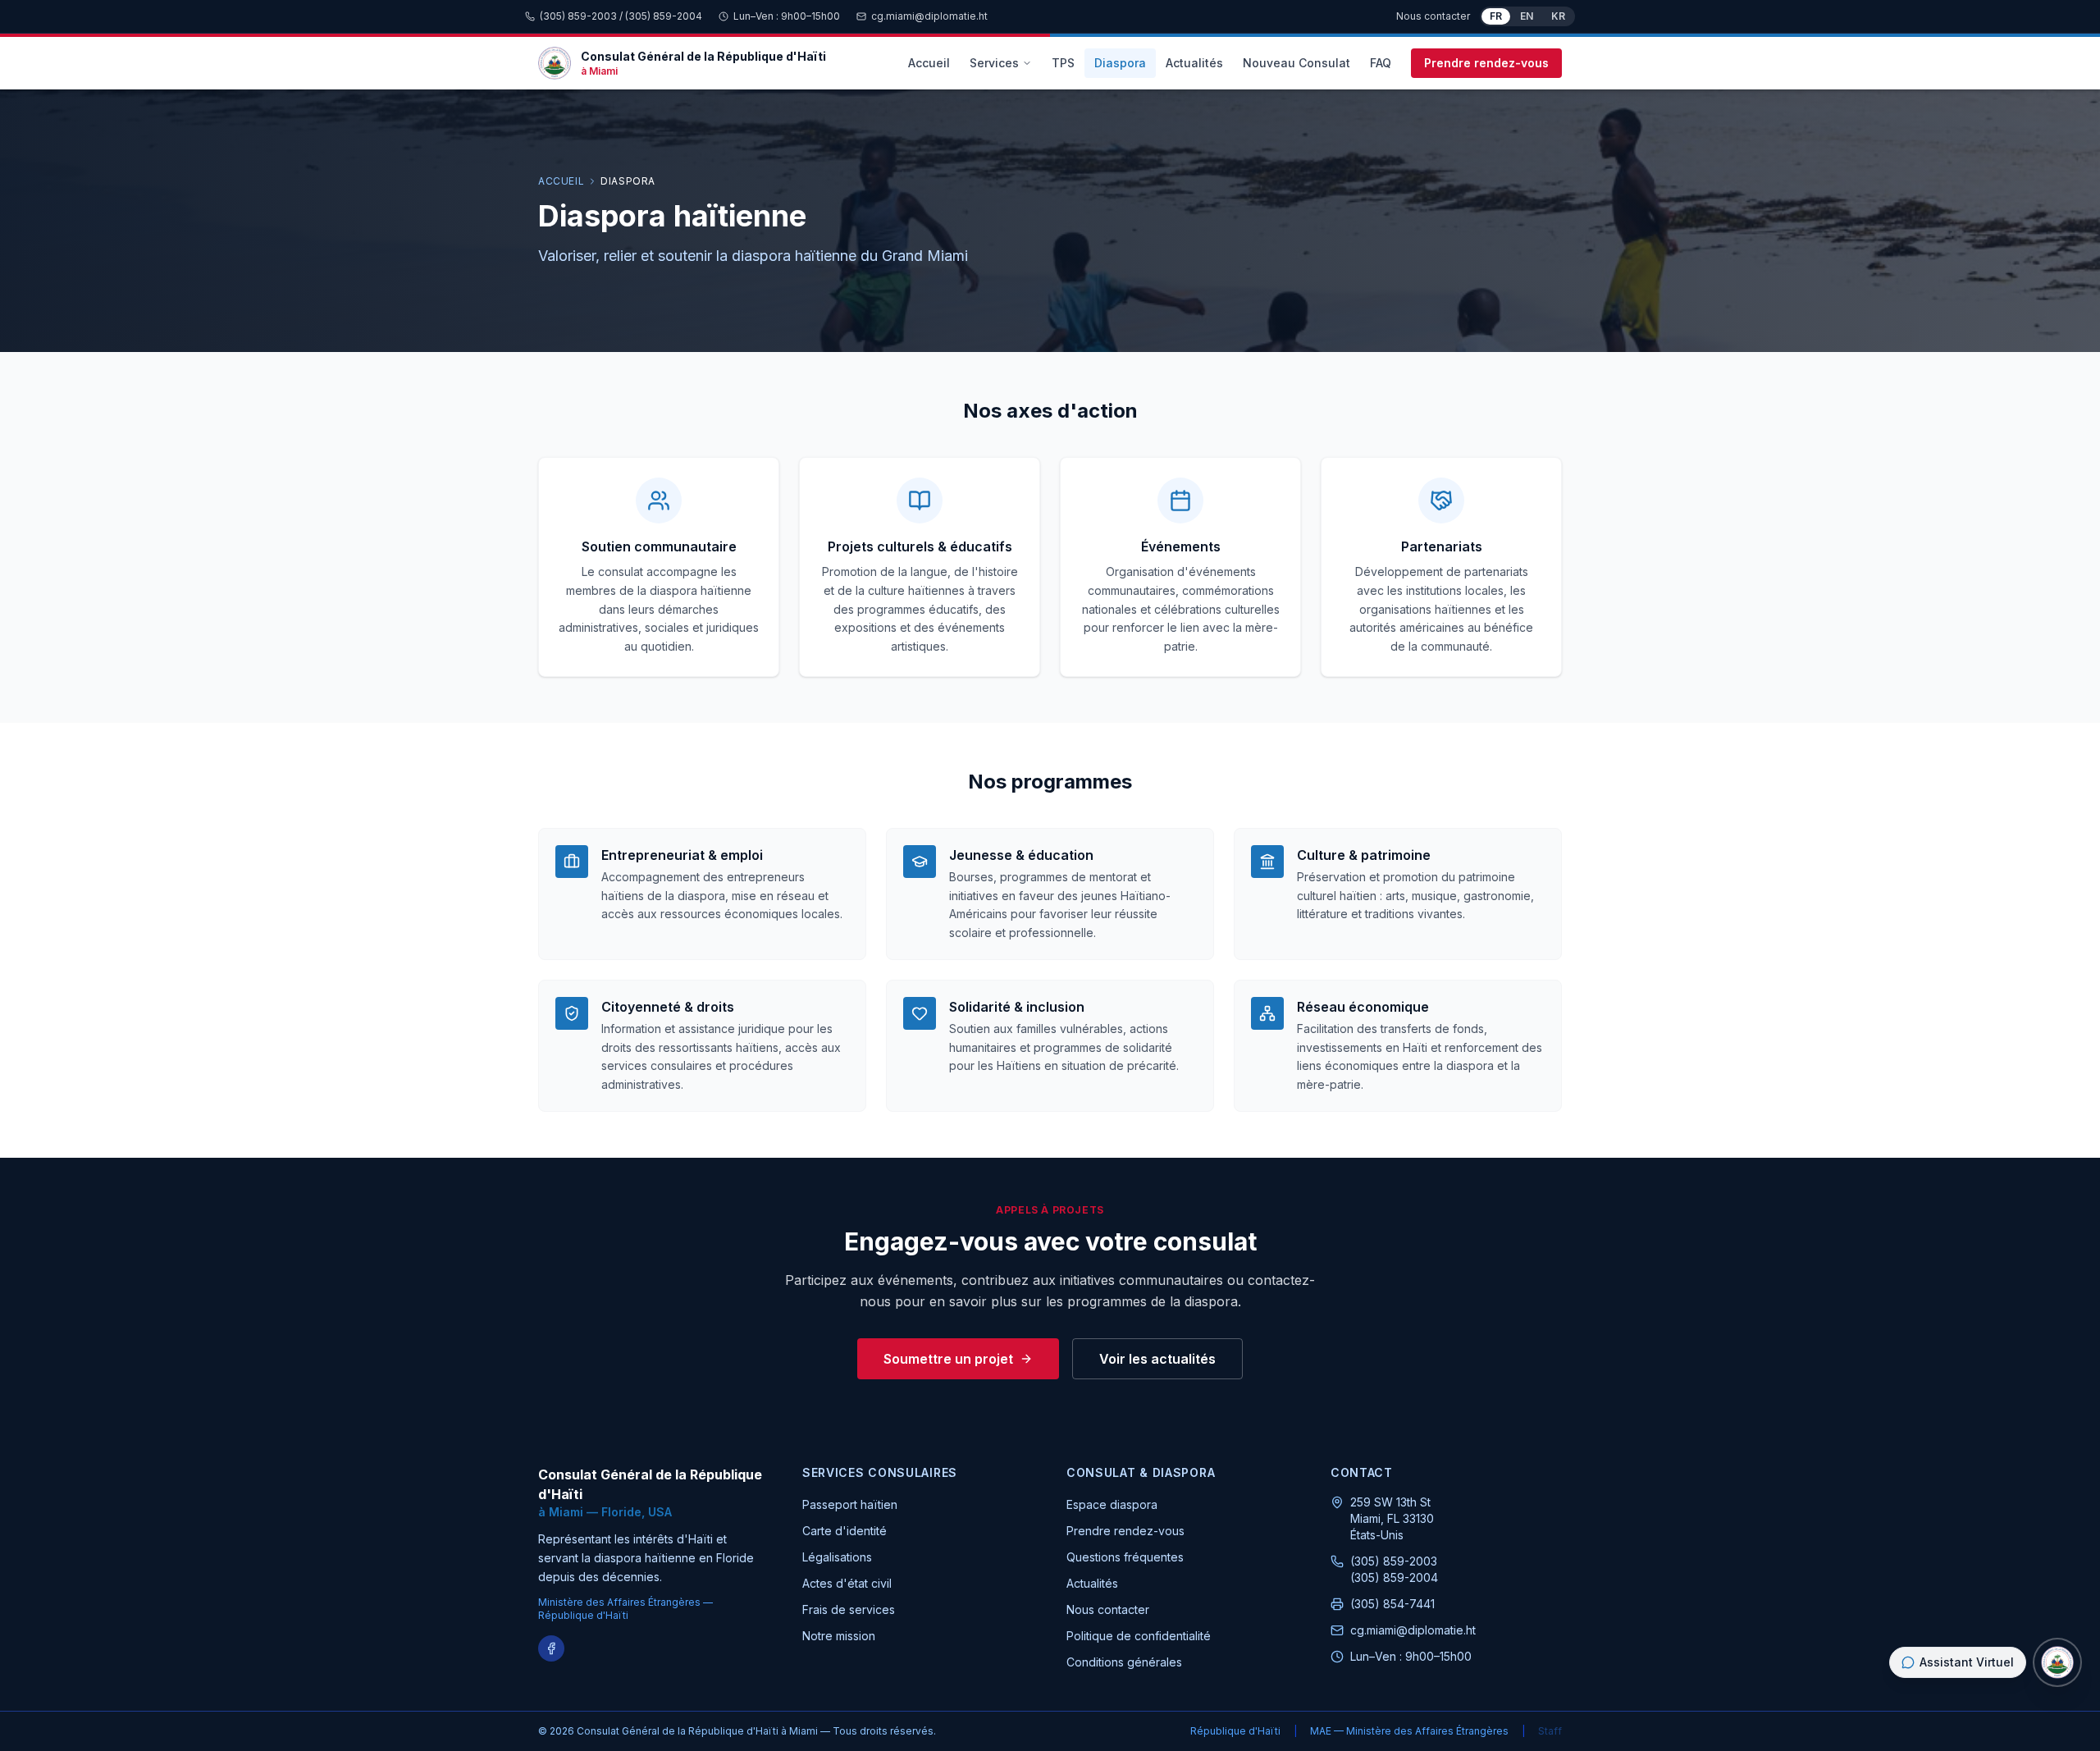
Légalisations (837, 1557)
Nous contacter (1433, 16)
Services (994, 63)
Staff (1550, 1731)
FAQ (1381, 63)
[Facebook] (551, 1648)
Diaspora (1120, 63)
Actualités (1194, 63)
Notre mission (839, 1636)
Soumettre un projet (948, 1359)
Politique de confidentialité (1139, 1636)
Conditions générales (1124, 1662)
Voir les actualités (1157, 1359)
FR (1496, 16)
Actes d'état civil (847, 1583)
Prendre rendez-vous (1486, 63)
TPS (1063, 63)
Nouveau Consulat (1297, 63)
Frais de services (849, 1609)
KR (1558, 16)
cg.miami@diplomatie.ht (929, 16)
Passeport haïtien (850, 1504)
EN (1527, 16)
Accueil (929, 63)
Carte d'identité (845, 1531)
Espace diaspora (1112, 1504)
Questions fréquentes (1125, 1557)
